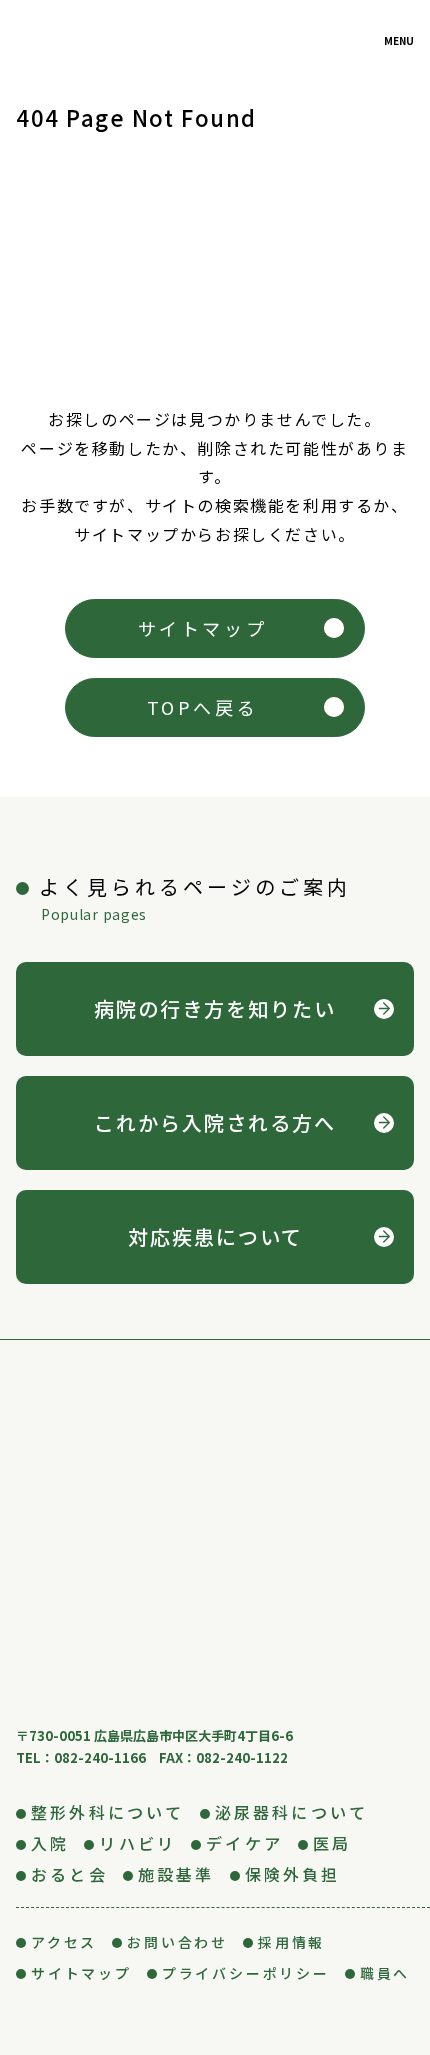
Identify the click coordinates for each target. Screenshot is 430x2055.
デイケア (244, 1843)
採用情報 (291, 1942)
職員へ (385, 1973)
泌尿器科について (292, 1812)
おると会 (69, 1874)
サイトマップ (203, 628)
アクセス (64, 1942)
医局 (332, 1843)
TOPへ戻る (203, 707)
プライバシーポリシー (246, 1973)
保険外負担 (293, 1874)
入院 (50, 1843)
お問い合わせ (177, 1942)
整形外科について (108, 1812)
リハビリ (137, 1843)
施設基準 (176, 1874)
